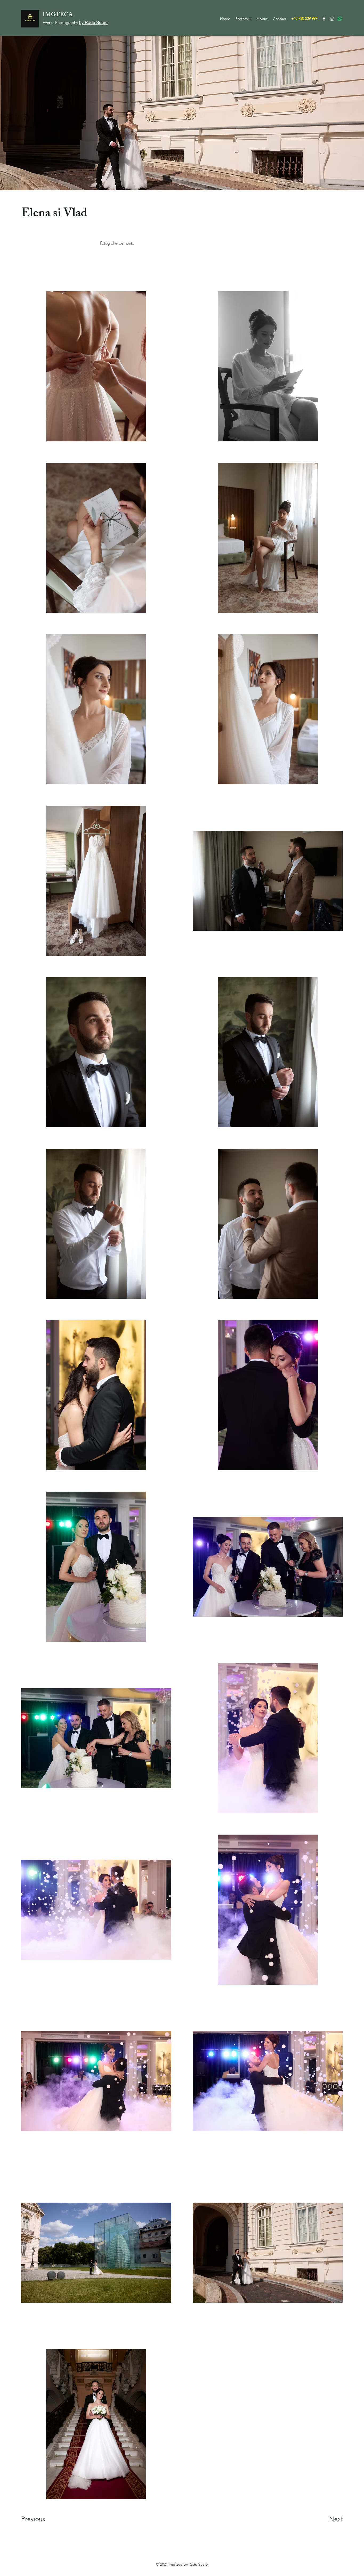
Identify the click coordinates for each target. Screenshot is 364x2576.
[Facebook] (324, 19)
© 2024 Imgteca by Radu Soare (182, 2564)
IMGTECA (58, 15)
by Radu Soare (93, 22)
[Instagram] (332, 19)
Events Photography (61, 23)
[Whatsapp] (340, 19)
